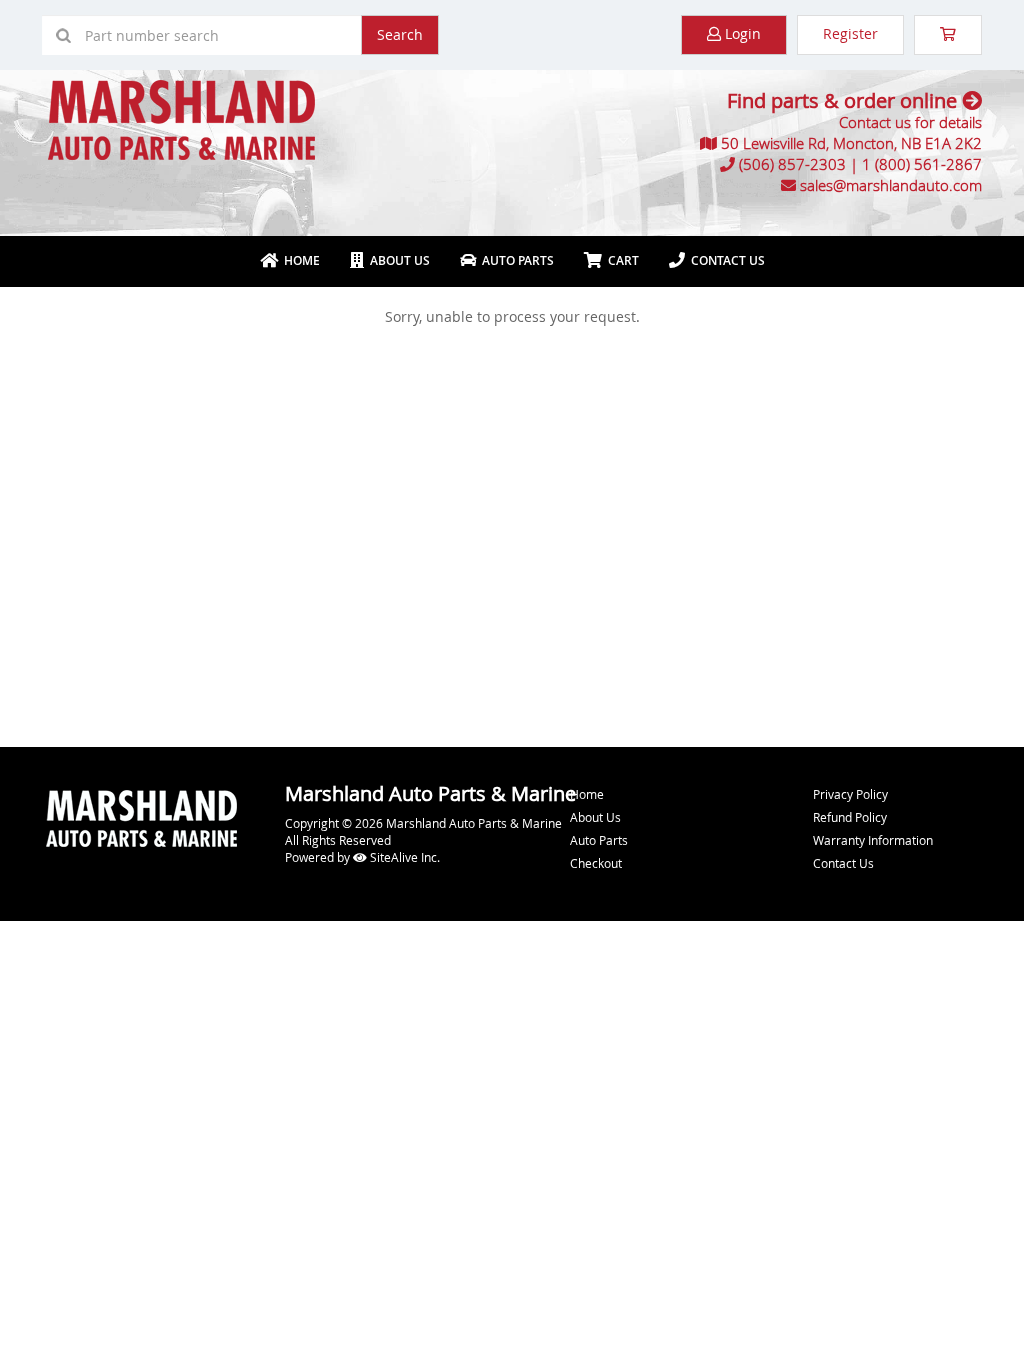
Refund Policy (850, 817)
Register (850, 33)
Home (299, 260)
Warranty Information (873, 840)
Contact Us (725, 260)
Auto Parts (515, 260)
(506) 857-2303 (792, 164)
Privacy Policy (850, 794)
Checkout (596, 863)
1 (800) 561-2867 (922, 164)
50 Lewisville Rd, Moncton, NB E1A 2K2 (851, 143)
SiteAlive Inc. (403, 857)
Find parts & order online (844, 100)
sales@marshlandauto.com (891, 185)
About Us (397, 260)
